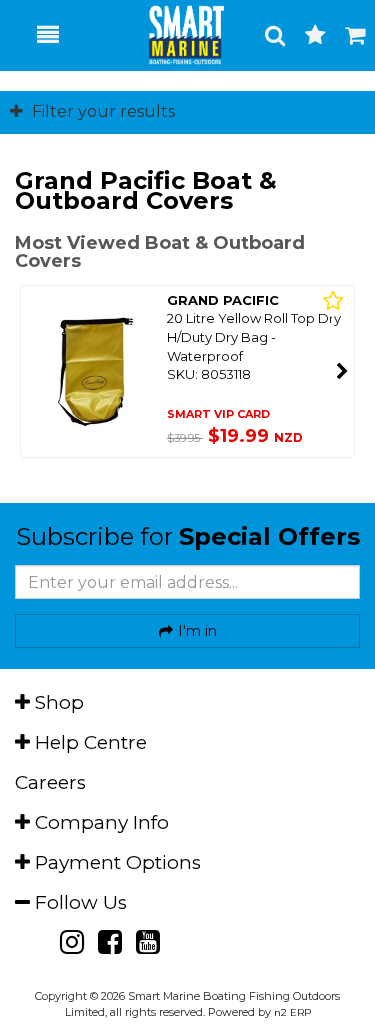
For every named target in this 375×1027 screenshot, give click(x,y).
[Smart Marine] (175, 35)
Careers (50, 782)
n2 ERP (292, 1012)
